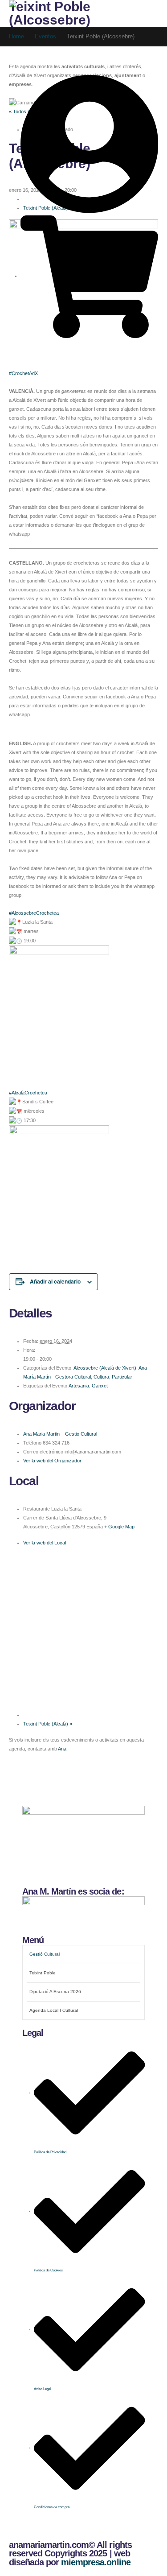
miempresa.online (96, 2562)
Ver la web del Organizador (52, 1461)
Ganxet (100, 1386)
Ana (62, 1749)
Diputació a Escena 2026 (55, 1992)
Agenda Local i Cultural (54, 2010)
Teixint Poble (43, 1973)
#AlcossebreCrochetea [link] (34, 913)
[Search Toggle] (19, 27)
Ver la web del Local (45, 1543)
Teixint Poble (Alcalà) (48, 1724)
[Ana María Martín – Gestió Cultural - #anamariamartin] (36, 11)
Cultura (101, 1377)
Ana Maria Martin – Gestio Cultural (60, 1434)
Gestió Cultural (45, 1954)
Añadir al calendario (55, 1281)
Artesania (79, 1386)
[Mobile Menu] (30, 52)
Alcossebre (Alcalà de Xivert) (105, 1368)
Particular (122, 1377)
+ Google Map (119, 1527)
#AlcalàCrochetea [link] (28, 1093)
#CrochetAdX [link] (23, 373)
